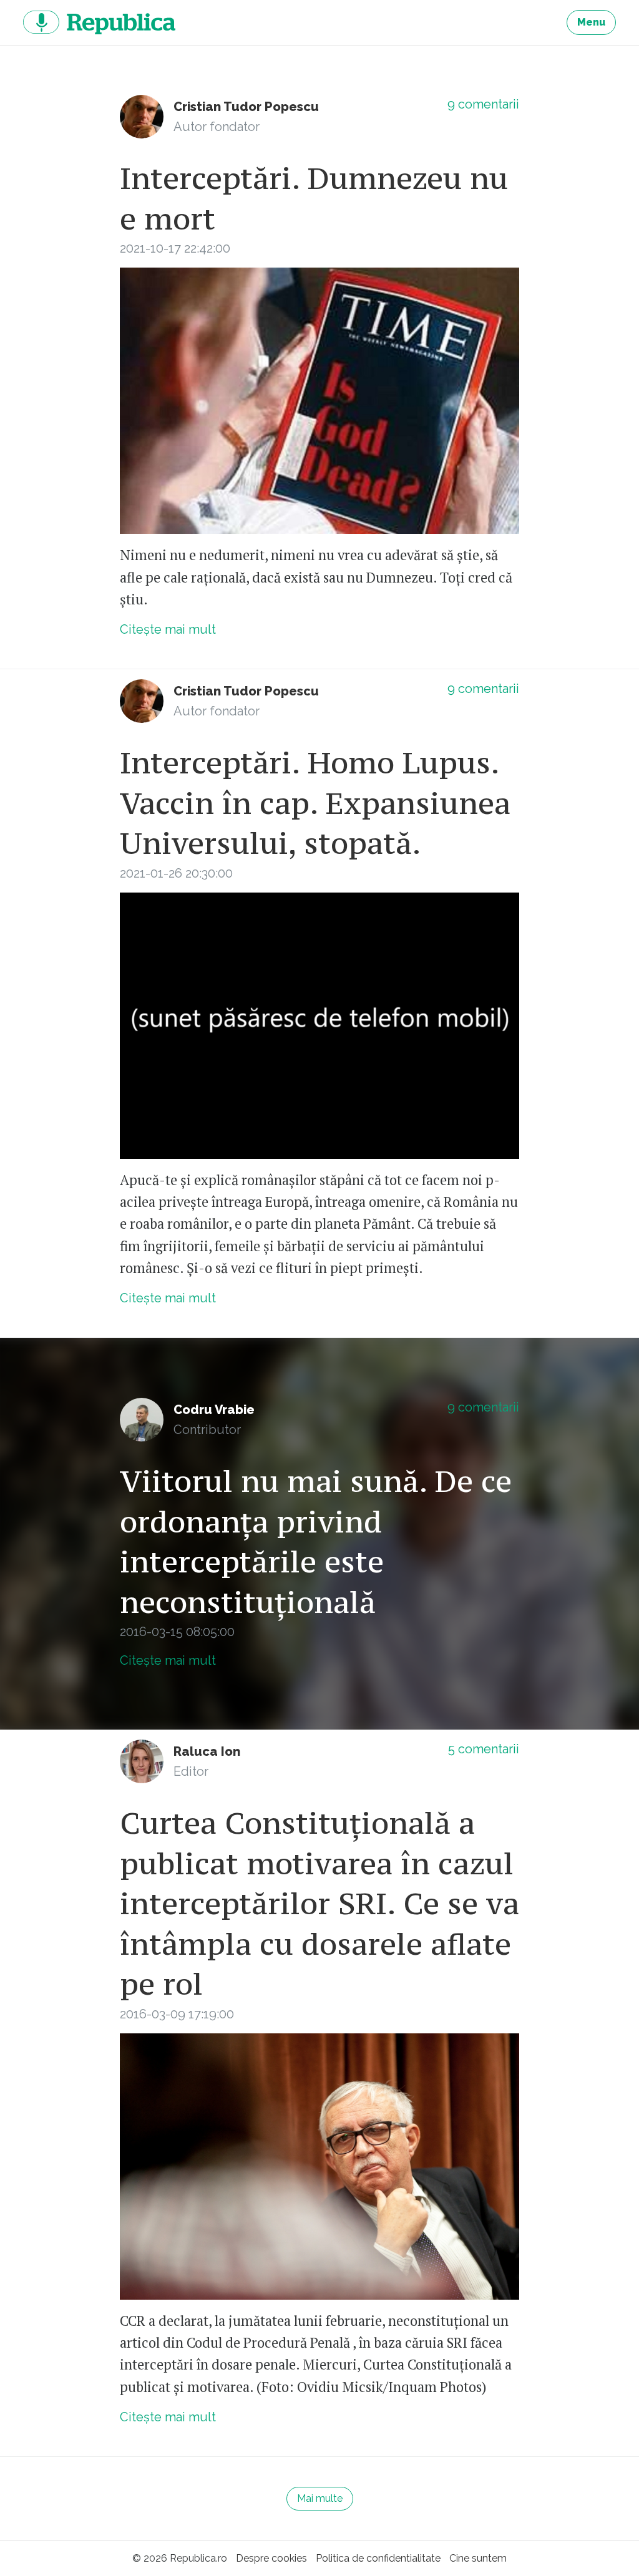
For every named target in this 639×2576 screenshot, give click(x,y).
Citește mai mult (168, 629)
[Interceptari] (319, 1026)
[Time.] (319, 401)
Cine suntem (478, 2558)
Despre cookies (271, 2558)
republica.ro (99, 22)
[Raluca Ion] (142, 1761)
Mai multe (320, 2498)
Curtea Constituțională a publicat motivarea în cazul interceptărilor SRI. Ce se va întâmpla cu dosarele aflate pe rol (319, 1903)
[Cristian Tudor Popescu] (142, 117)
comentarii (483, 104)
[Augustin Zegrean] (319, 2167)
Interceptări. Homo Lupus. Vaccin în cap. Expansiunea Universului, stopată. (315, 803)
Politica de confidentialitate (378, 2558)
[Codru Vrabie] (142, 1420)
